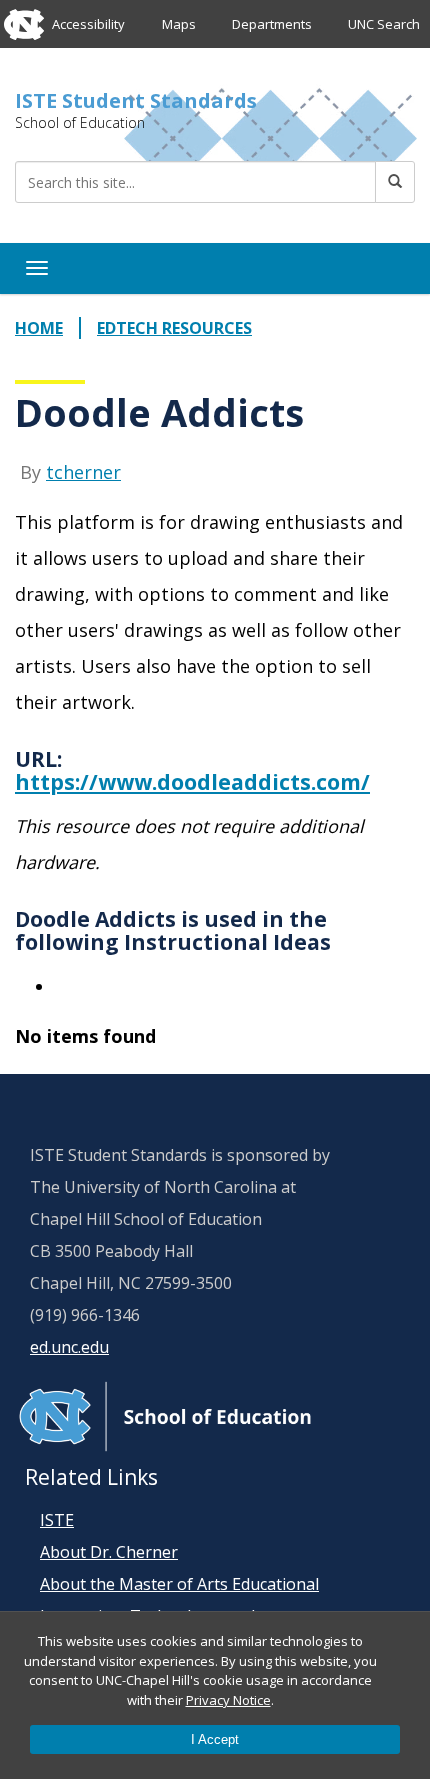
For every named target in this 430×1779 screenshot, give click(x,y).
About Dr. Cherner (109, 1552)
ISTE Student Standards (136, 101)
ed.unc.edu (69, 1347)
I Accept (215, 1739)
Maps (179, 24)
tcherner (83, 472)
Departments (272, 24)
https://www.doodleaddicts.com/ (192, 782)
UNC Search (384, 24)
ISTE (57, 1520)
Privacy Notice (228, 1700)
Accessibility (88, 24)
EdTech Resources (174, 328)
